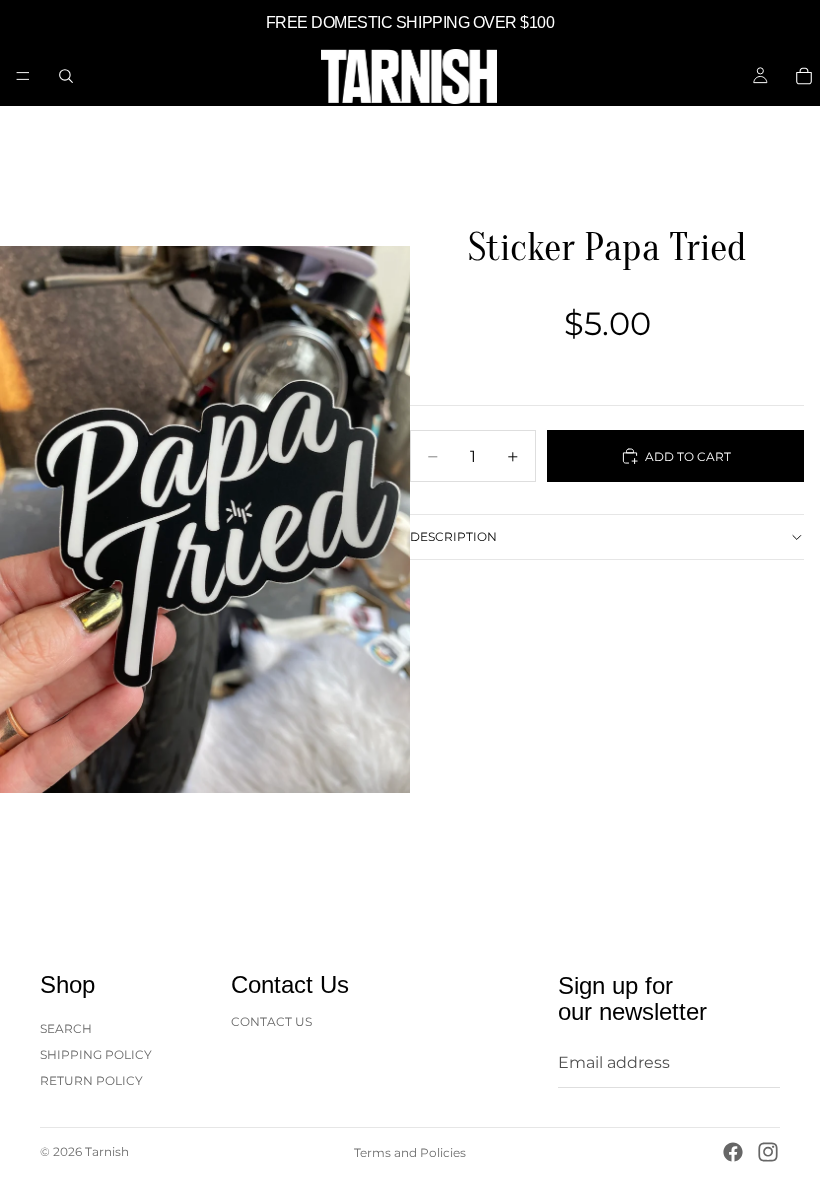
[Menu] (23, 76)
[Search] (66, 76)
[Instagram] (768, 1152)
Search (66, 1027)
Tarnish (107, 1151)
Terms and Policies (410, 1152)
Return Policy (91, 1080)
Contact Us (271, 1020)
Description (453, 536)
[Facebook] (733, 1152)
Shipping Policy (96, 1054)
